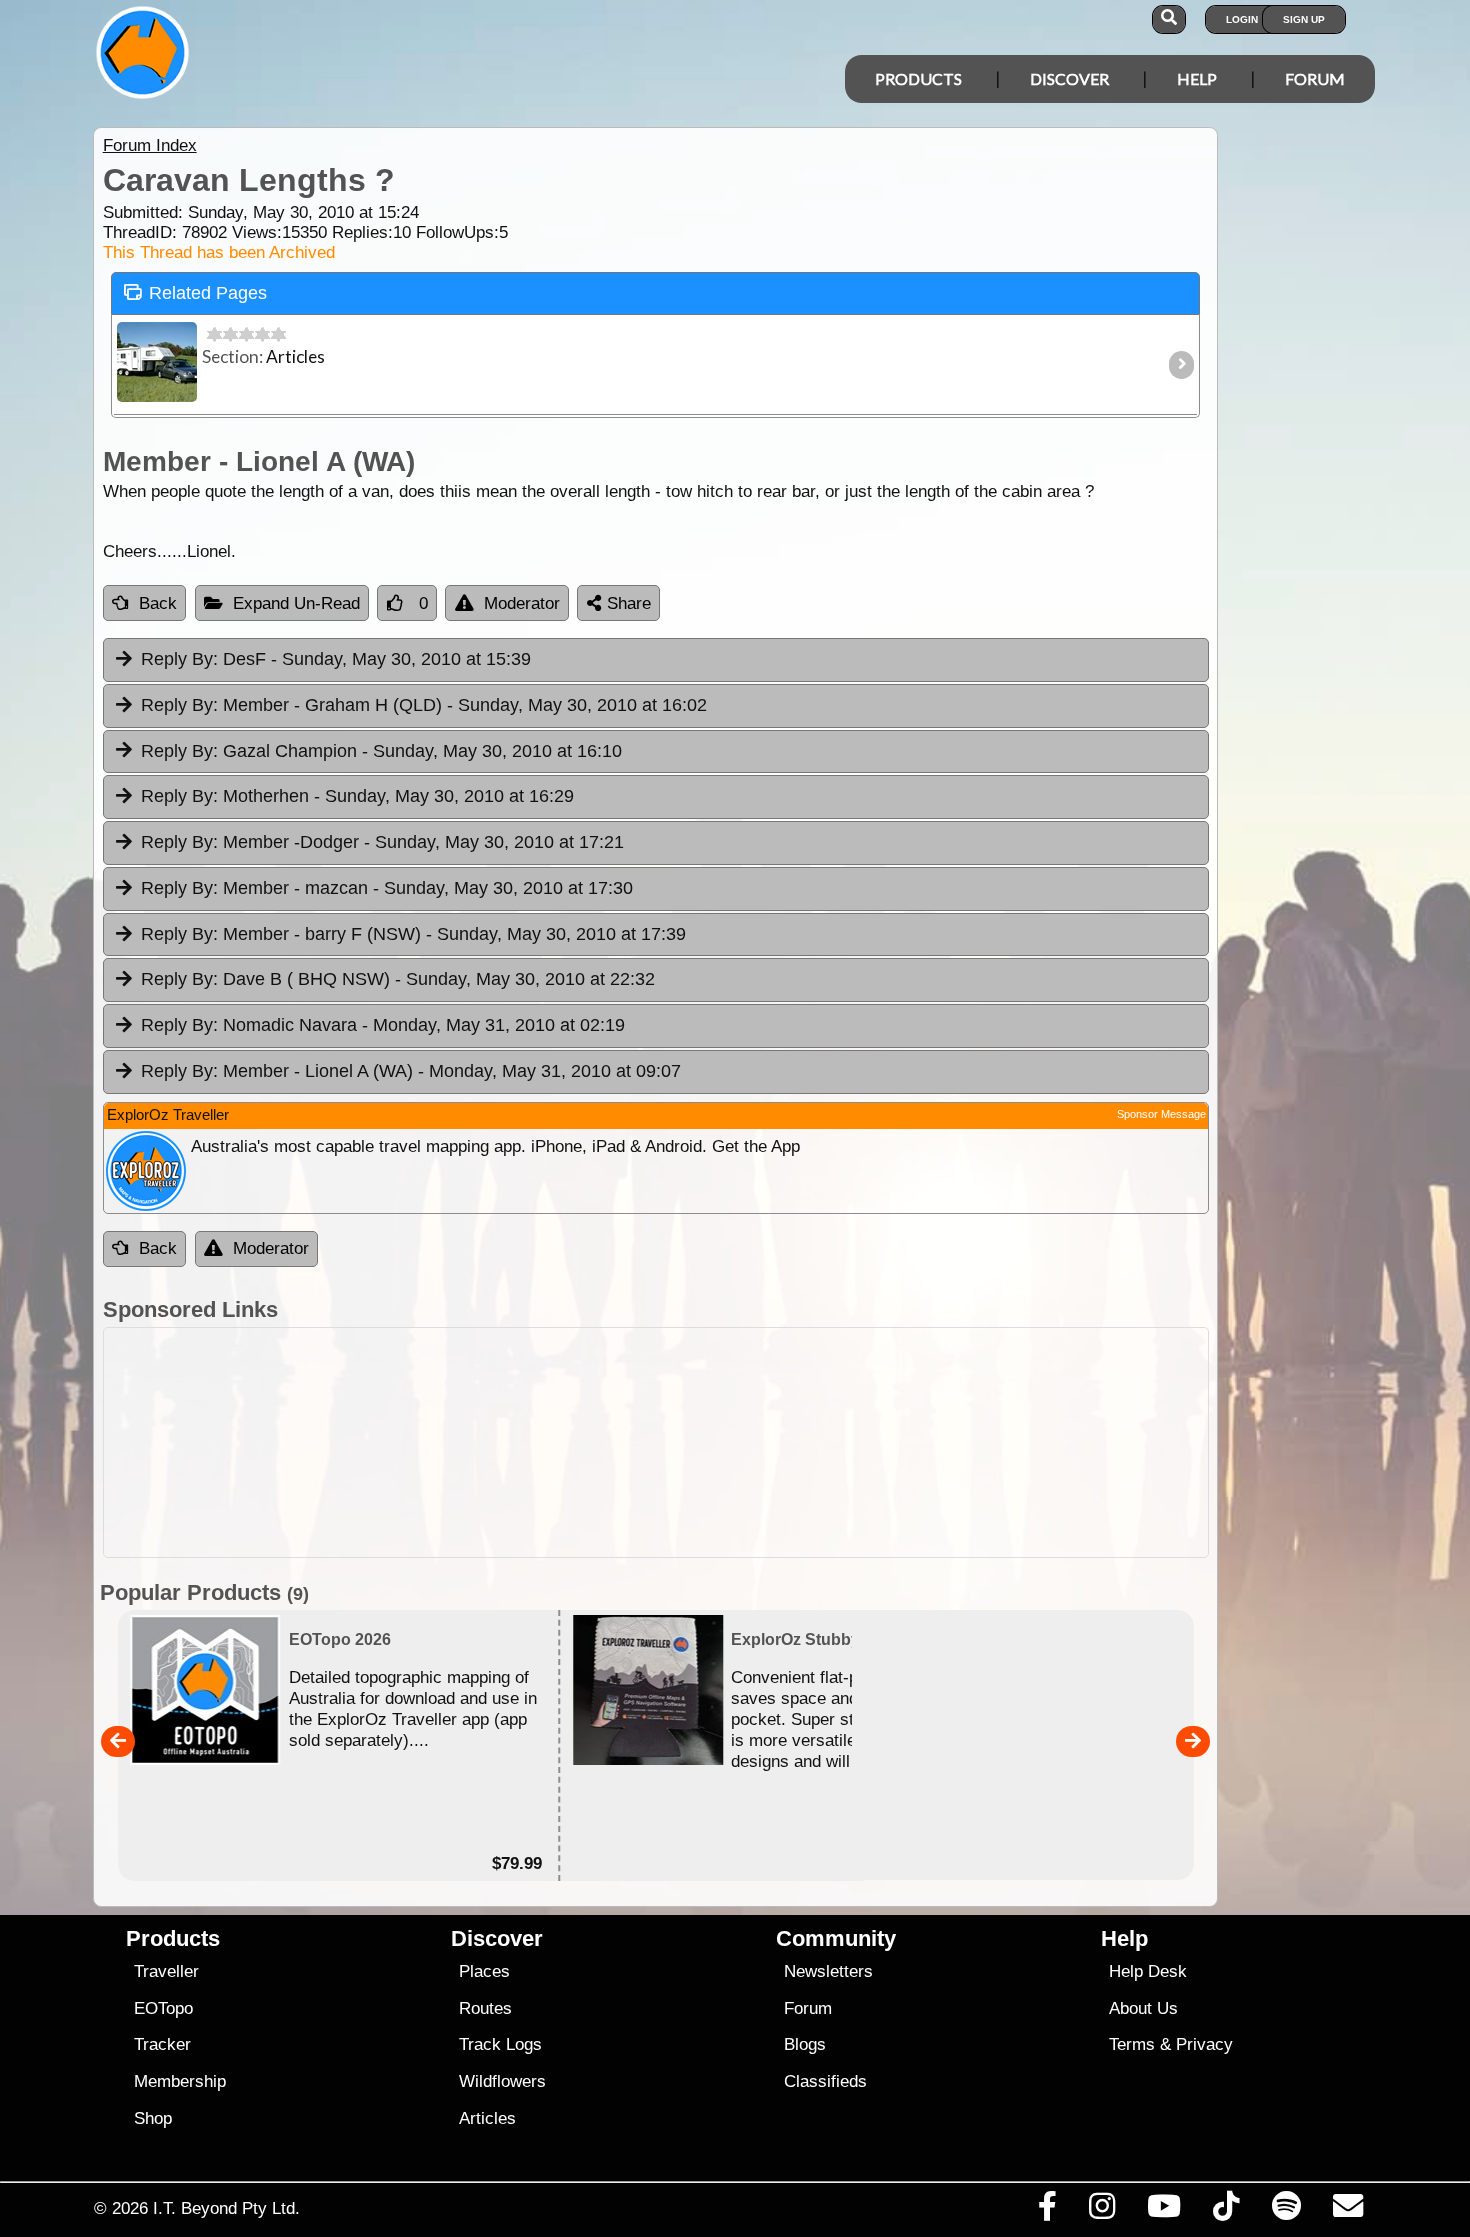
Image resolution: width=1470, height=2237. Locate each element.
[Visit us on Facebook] (1047, 2211)
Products (918, 78)
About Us (1143, 2008)
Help (1197, 78)
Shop (153, 2118)
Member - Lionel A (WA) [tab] (411, 1071)
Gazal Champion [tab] (381, 751)
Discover (1069, 78)
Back (158, 603)
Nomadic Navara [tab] (383, 1025)
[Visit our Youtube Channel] (1164, 2211)
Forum (1315, 78)
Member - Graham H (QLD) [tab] (424, 705)
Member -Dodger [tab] (382, 842)
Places (484, 1971)
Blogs (805, 2044)
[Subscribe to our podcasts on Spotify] (1286, 2211)
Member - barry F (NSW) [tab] (413, 934)
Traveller (166, 1971)
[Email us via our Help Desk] (1347, 2211)
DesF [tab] (336, 659)
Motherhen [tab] (357, 796)
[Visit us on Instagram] (1101, 2211)
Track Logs (500, 2044)
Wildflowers (502, 2081)
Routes (485, 2008)
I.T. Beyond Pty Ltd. (226, 2208)
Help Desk (1148, 1971)
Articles (487, 2118)
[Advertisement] (753, 1442)
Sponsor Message (1161, 1114)
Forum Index (150, 145)
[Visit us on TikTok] (1226, 2211)
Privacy (1204, 2044)
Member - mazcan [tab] (387, 888)
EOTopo (163, 2008)
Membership (180, 2081)
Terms (1132, 2044)
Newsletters (828, 1971)
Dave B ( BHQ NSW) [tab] (398, 979)
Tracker (162, 2044)
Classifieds (825, 2081)
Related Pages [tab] (208, 293)
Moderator (522, 603)
